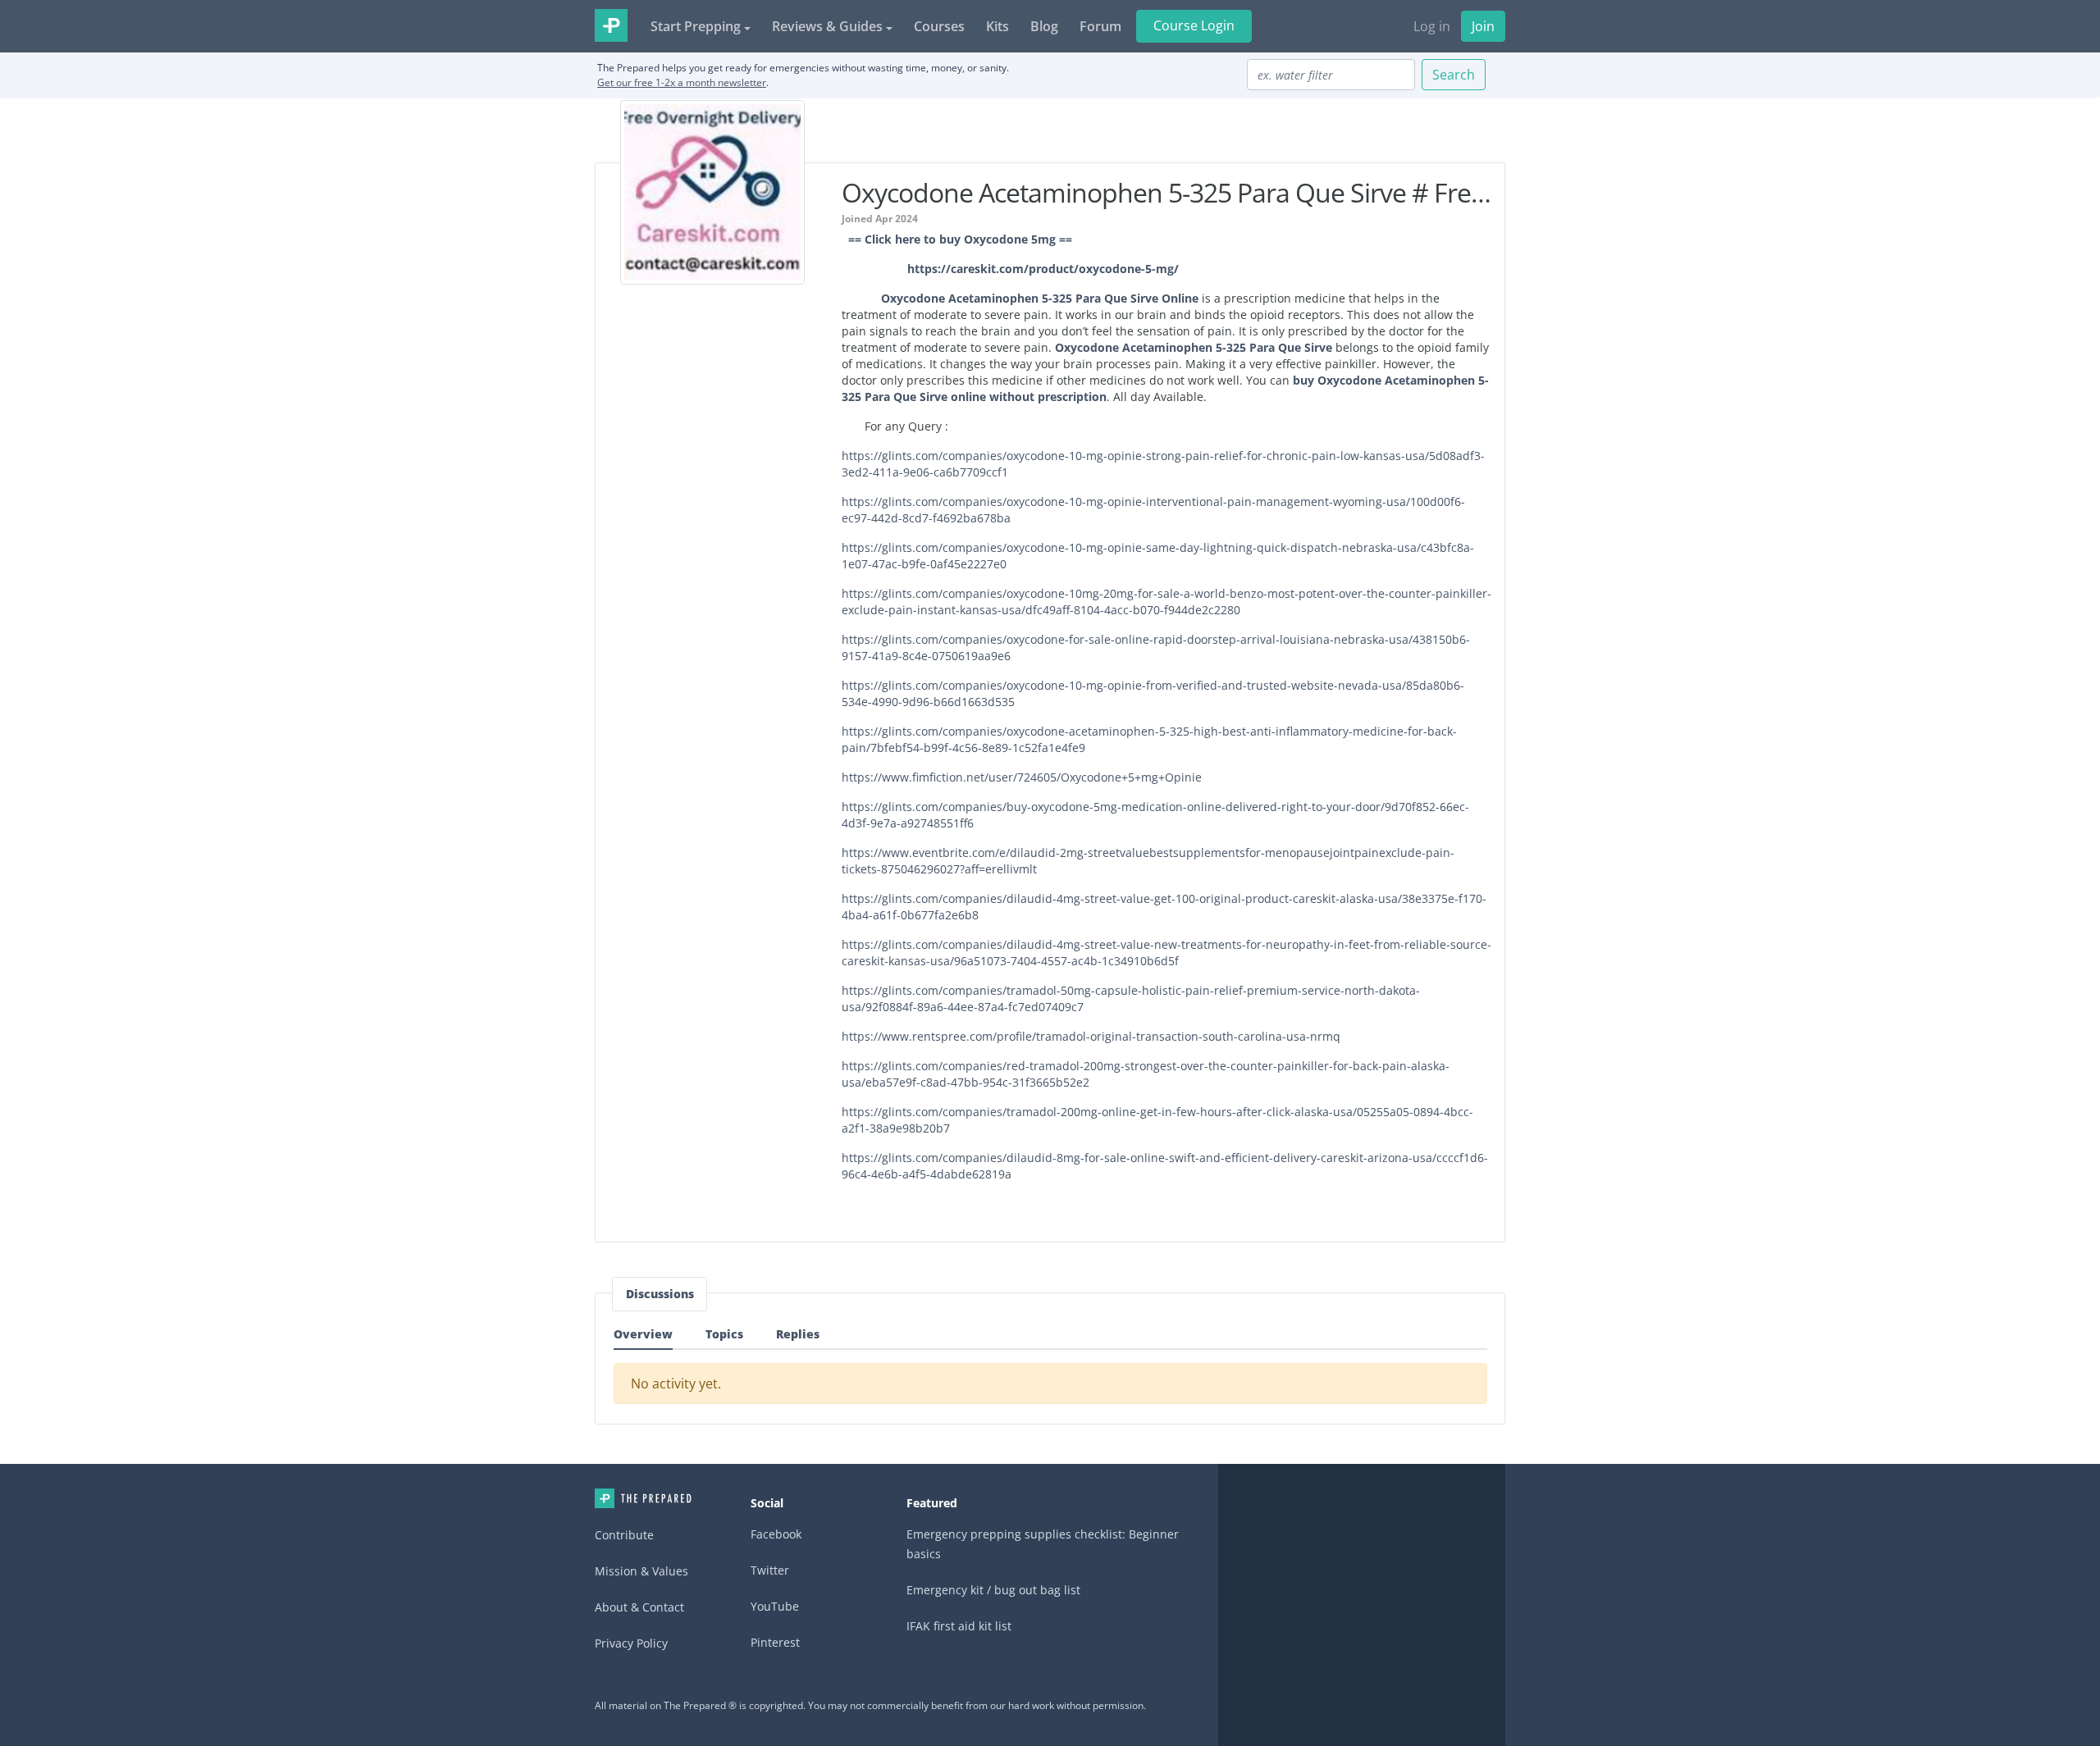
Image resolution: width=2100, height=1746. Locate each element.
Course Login (1194, 25)
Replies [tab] (798, 1334)
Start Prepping (696, 26)
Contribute (624, 1535)
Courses (939, 26)
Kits (997, 26)
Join (1483, 26)
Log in (1432, 26)
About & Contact (639, 1607)
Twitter (770, 1570)
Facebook (776, 1534)
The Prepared (611, 25)
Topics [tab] (724, 1334)
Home (643, 1498)
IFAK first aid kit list (959, 1626)
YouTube (775, 1606)
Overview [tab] (643, 1334)
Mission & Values (641, 1571)
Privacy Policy (631, 1643)
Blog (1044, 26)
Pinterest (775, 1642)
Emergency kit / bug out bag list (993, 1590)
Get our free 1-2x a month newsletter (682, 82)
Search (1454, 75)
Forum (1100, 26)
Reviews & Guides (827, 26)
